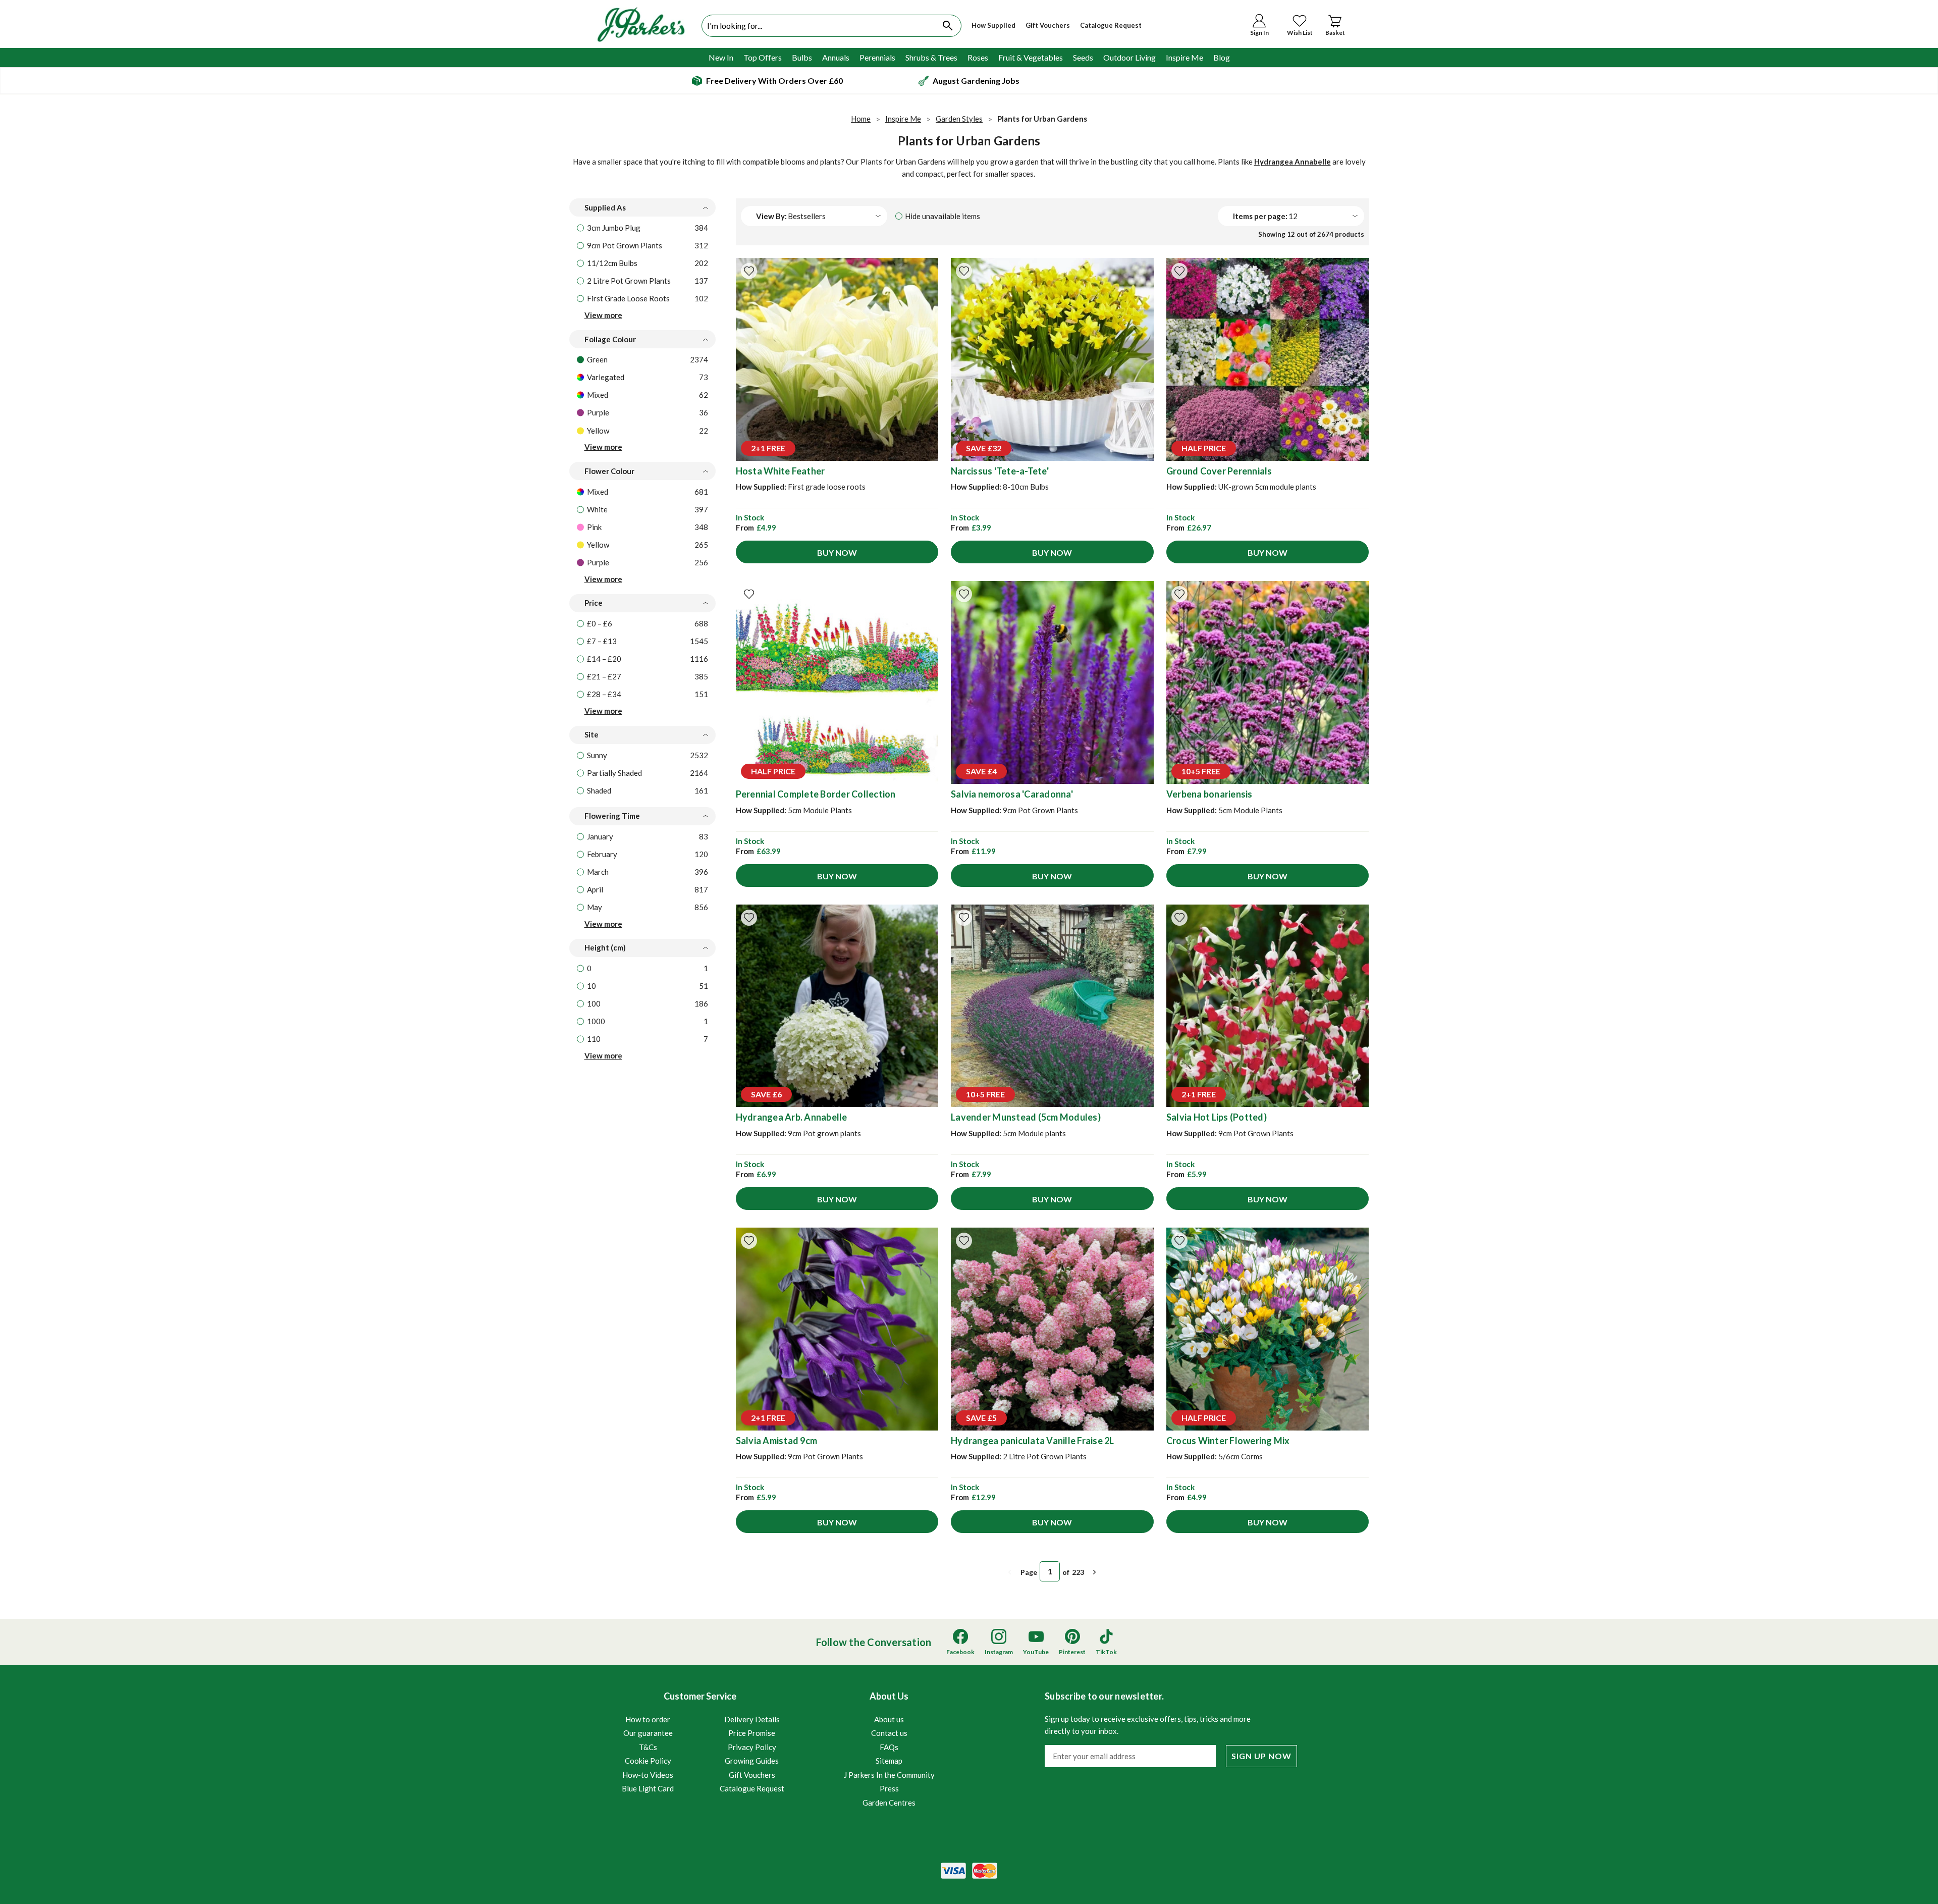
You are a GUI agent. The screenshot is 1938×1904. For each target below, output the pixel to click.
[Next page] (1095, 1572)
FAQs (889, 1747)
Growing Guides (752, 1761)
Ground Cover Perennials (1219, 471)
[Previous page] (1010, 1572)
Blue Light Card (648, 1788)
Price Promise (752, 1733)
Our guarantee (648, 1733)
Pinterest (1072, 1652)
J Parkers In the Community (889, 1775)
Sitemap (889, 1761)
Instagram (999, 1652)
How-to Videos (648, 1775)
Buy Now (837, 552)
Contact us (889, 1733)
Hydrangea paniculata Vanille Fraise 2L (1033, 1441)
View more (603, 315)
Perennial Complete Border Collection (816, 794)
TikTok (1106, 1652)
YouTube (1036, 1652)
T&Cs (648, 1747)
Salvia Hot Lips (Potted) (1217, 1117)
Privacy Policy (752, 1747)
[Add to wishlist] (749, 271)
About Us (889, 1749)
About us (889, 1719)
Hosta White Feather (780, 471)
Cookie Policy (648, 1761)
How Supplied (993, 25)
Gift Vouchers (1048, 25)
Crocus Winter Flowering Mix (1228, 1441)
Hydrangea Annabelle (1293, 162)
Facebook (960, 1652)
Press (889, 1788)
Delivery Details (752, 1719)
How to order (648, 1719)
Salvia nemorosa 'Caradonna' (1012, 794)
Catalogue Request (1111, 25)
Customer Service (703, 1742)
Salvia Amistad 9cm (777, 1441)
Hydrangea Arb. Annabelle (792, 1117)
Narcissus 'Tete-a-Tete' (1000, 471)
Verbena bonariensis (1209, 794)
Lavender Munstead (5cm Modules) (1026, 1117)
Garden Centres (889, 1803)
